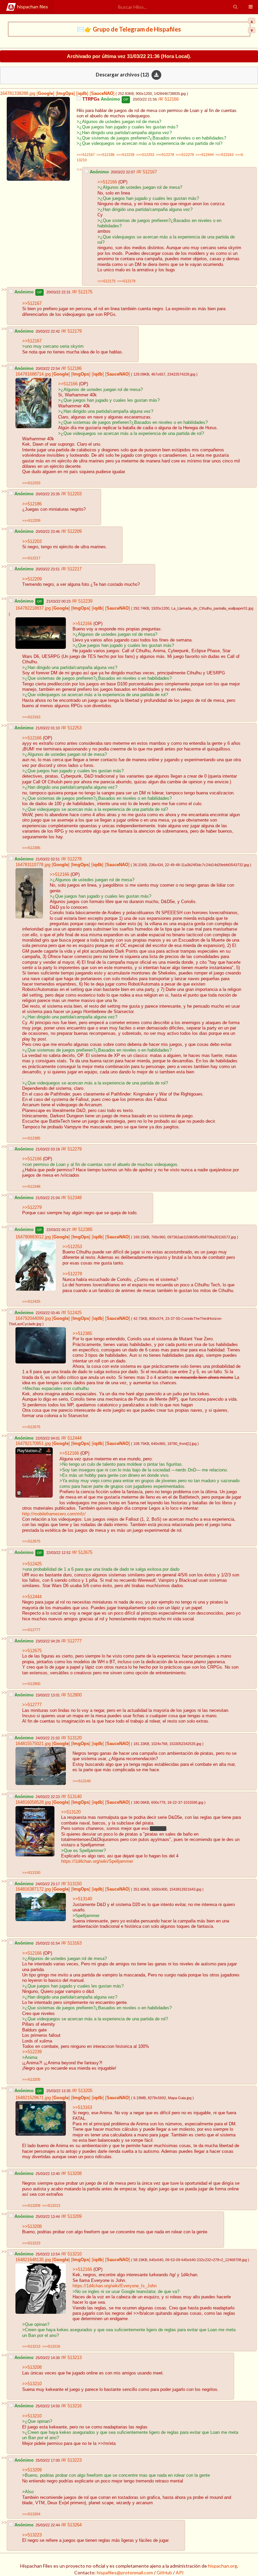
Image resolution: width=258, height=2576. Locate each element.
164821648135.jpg (33, 2260)
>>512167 (32, 303)
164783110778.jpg (33, 865)
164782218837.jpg (33, 608)
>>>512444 (205, 155)
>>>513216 (51, 2346)
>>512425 (32, 1564)
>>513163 (82, 2108)
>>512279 (32, 1208)
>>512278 (72, 1274)
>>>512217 (31, 558)
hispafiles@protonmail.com (125, 2572)
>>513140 (82, 1899)
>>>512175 (106, 281)
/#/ (161, 99)
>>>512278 (165, 155)
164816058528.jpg (33, 1802)
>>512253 (72, 1247)
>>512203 (32, 542)
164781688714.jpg (33, 374)
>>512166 (107, 182)
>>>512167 (86, 155)
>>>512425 (31, 1301)
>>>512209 (31, 520)
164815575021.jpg (33, 1744)
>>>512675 (31, 1427)
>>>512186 (105, 155)
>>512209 (32, 579)
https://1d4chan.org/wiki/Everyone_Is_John (115, 2286)
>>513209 (32, 2470)
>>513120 (71, 1812)
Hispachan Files (33, 7)
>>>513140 (82, 1781)
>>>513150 (31, 1872)
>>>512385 (31, 848)
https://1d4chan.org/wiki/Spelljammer (97, 1861)
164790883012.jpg (33, 1237)
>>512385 (82, 1334)
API (180, 2572)
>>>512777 (31, 1630)
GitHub (164, 2572)
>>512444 (32, 1597)
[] (45, 94)
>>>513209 (31, 2205)
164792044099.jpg (33, 1319)
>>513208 (32, 2227)
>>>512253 (145, 155)
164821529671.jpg (33, 2098)
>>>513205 (31, 2079)
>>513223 (32, 2535)
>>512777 (32, 1705)
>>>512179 (126, 281)
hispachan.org (223, 2566)
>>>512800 (31, 1684)
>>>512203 (31, 483)
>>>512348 (31, 1186)
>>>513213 (51, 2205)
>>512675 (32, 1651)
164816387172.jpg (33, 1889)
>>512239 (32, 2052)
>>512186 (32, 504)
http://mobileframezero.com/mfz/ (54, 1514)
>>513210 (32, 2384)
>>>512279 (185, 155)
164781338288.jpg (18, 94)
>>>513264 (31, 2514)
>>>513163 (224, 155)
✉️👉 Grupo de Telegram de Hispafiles (129, 29)
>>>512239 (125, 155)
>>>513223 (31, 2243)
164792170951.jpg (33, 1444)
